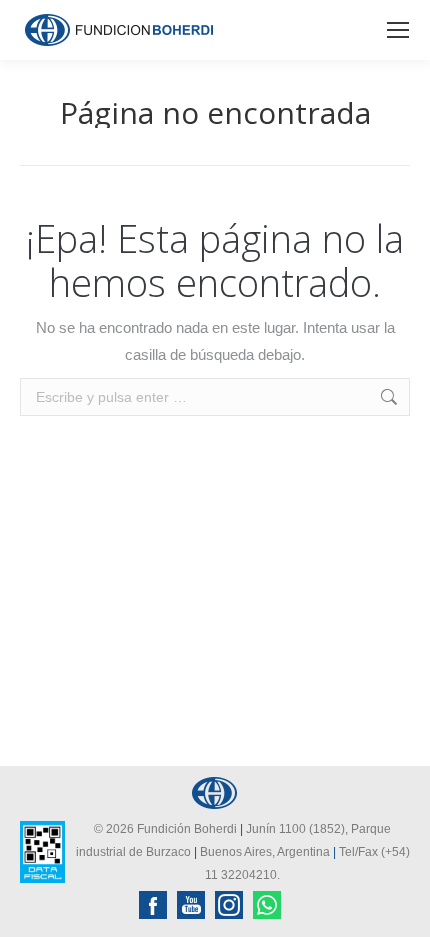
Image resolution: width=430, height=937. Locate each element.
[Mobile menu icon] (398, 30)
